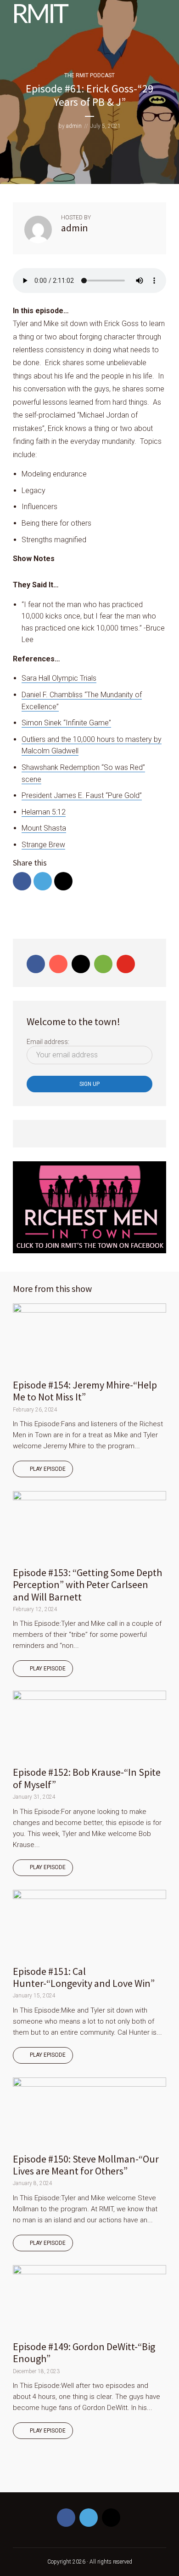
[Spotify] (103, 964)
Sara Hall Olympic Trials (59, 678)
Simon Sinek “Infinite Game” (66, 723)
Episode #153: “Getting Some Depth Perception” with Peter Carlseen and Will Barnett (87, 1585)
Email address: (48, 1042)
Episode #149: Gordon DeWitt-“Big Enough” (84, 2352)
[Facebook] (36, 964)
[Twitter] (89, 2518)
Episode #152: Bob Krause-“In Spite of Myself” (87, 1778)
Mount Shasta (44, 828)
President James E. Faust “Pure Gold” (82, 795)
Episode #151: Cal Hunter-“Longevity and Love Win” (84, 1977)
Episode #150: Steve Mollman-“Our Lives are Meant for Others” (86, 2165)
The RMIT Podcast (89, 75)
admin (74, 126)
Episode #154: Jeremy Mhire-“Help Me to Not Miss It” (85, 1391)
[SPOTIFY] (23, 2475)
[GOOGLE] (66, 2475)
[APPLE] (45, 2475)
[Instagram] (81, 964)
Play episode (48, 1469)
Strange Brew (43, 845)
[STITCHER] (87, 2475)
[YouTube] (126, 964)
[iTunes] (58, 964)
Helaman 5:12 (44, 812)
